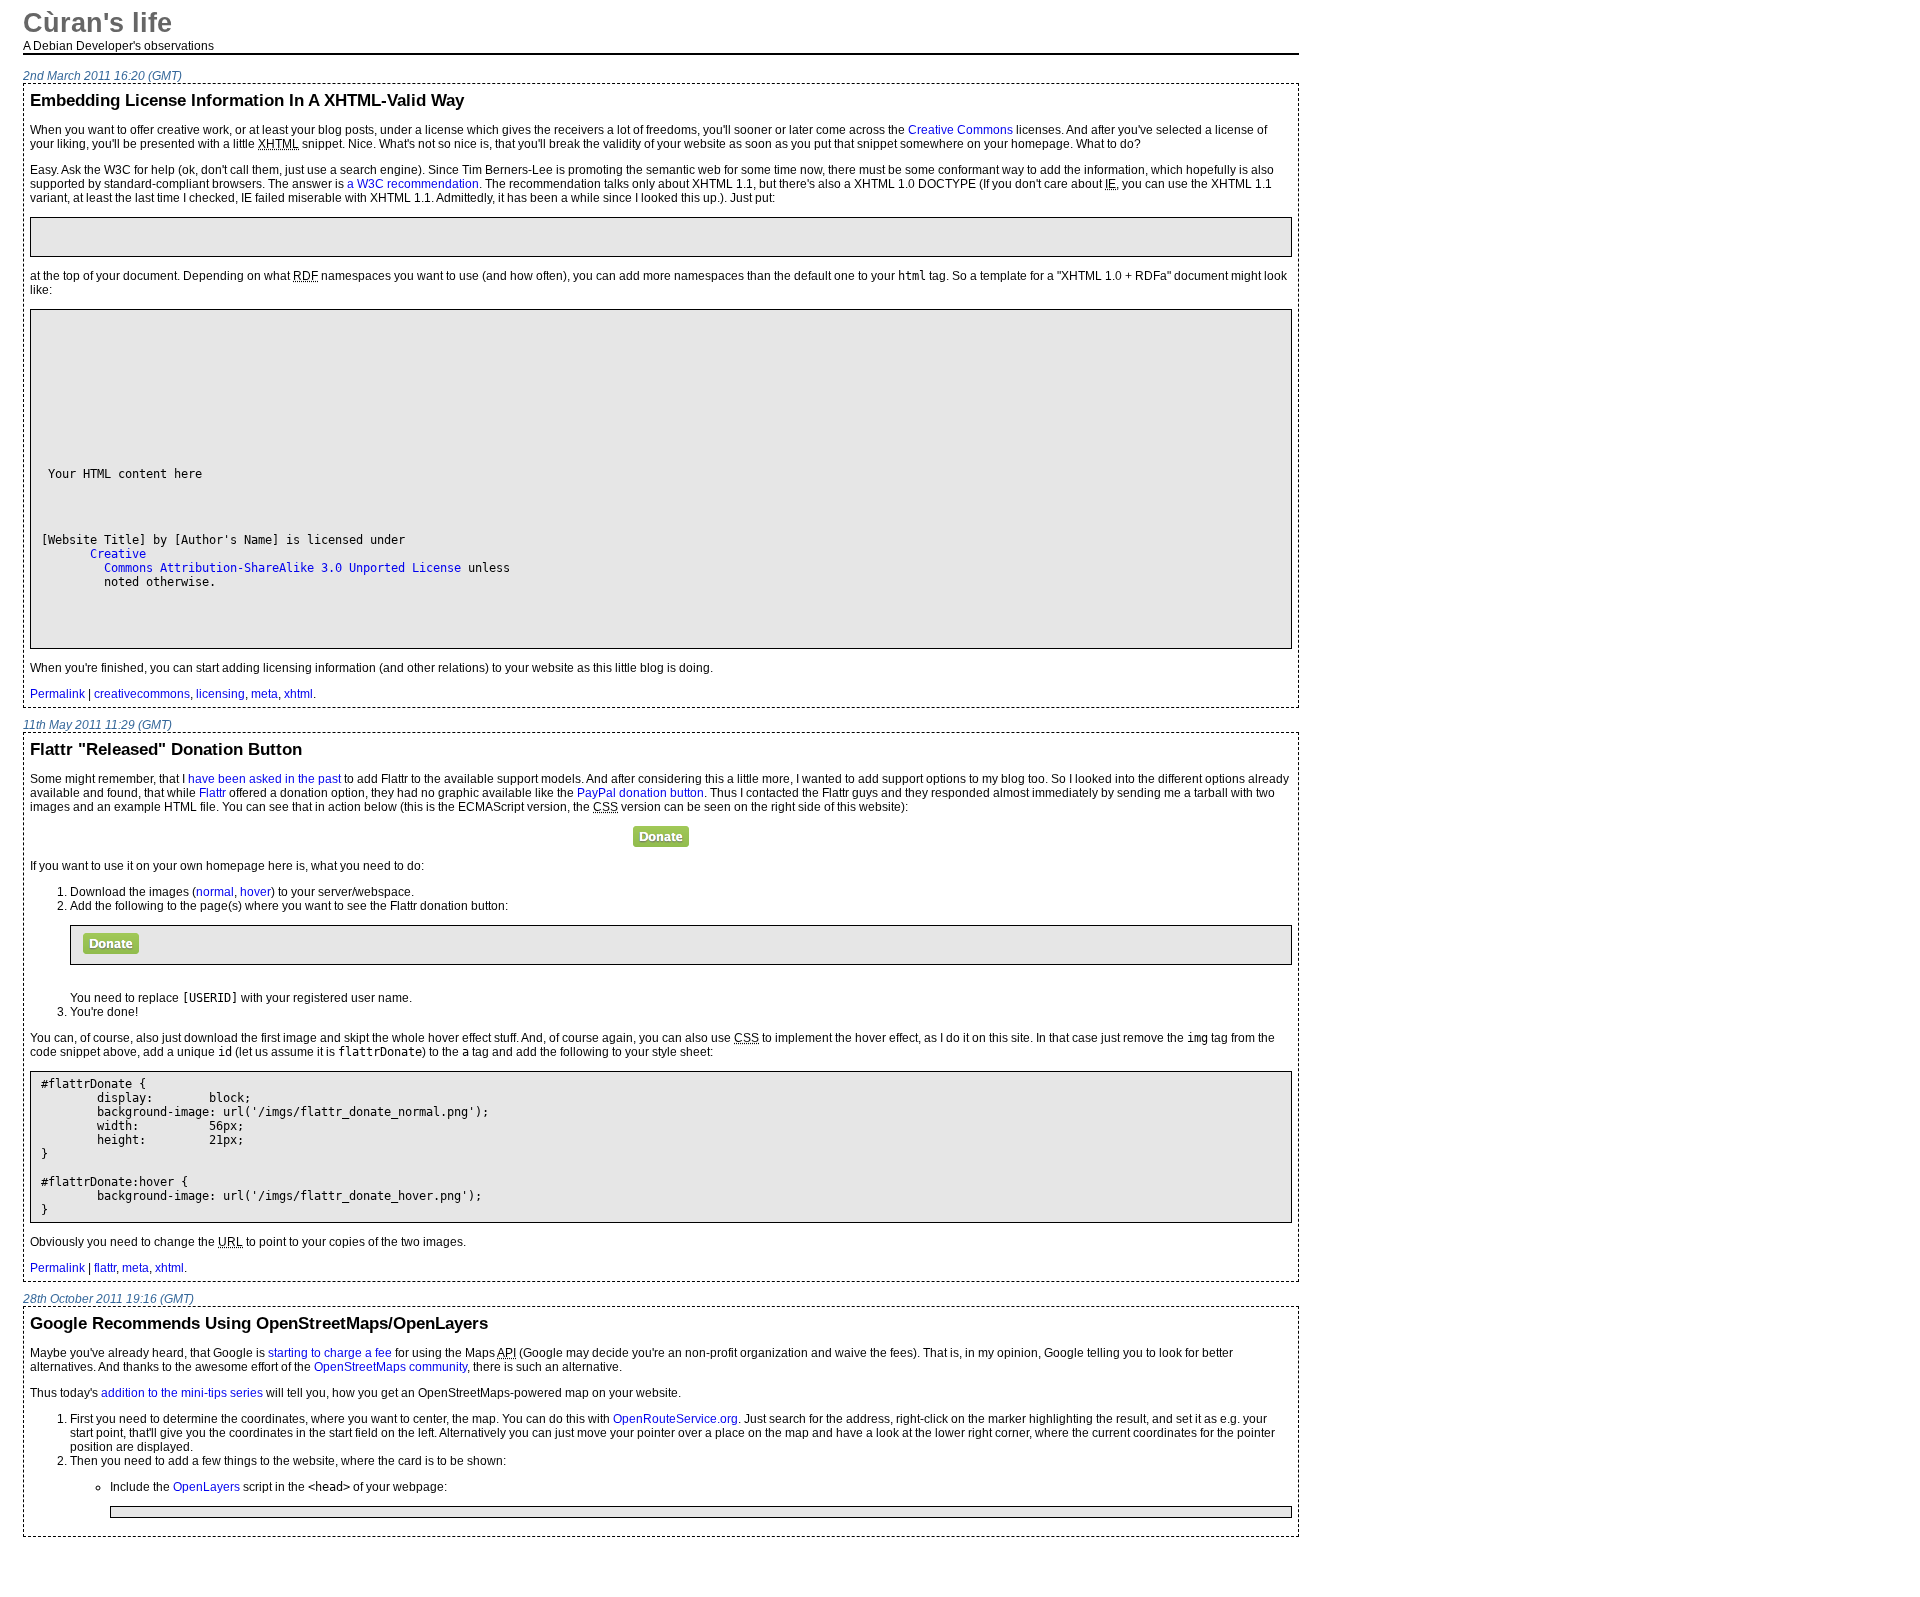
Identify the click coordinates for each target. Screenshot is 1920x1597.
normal (215, 892)
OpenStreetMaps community (390, 1367)
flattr (105, 1268)
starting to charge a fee (330, 1353)
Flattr (212, 793)
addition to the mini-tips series (182, 1393)
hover (255, 892)
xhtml (298, 694)
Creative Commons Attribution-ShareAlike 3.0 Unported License (251, 561)
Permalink (57, 694)
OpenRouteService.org (675, 1419)
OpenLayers (206, 1487)
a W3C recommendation (413, 184)
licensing (220, 694)
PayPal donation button (640, 793)
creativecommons (142, 694)
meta (264, 694)
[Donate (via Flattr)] (661, 836)
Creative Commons (960, 130)
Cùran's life (97, 23)
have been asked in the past (264, 779)
